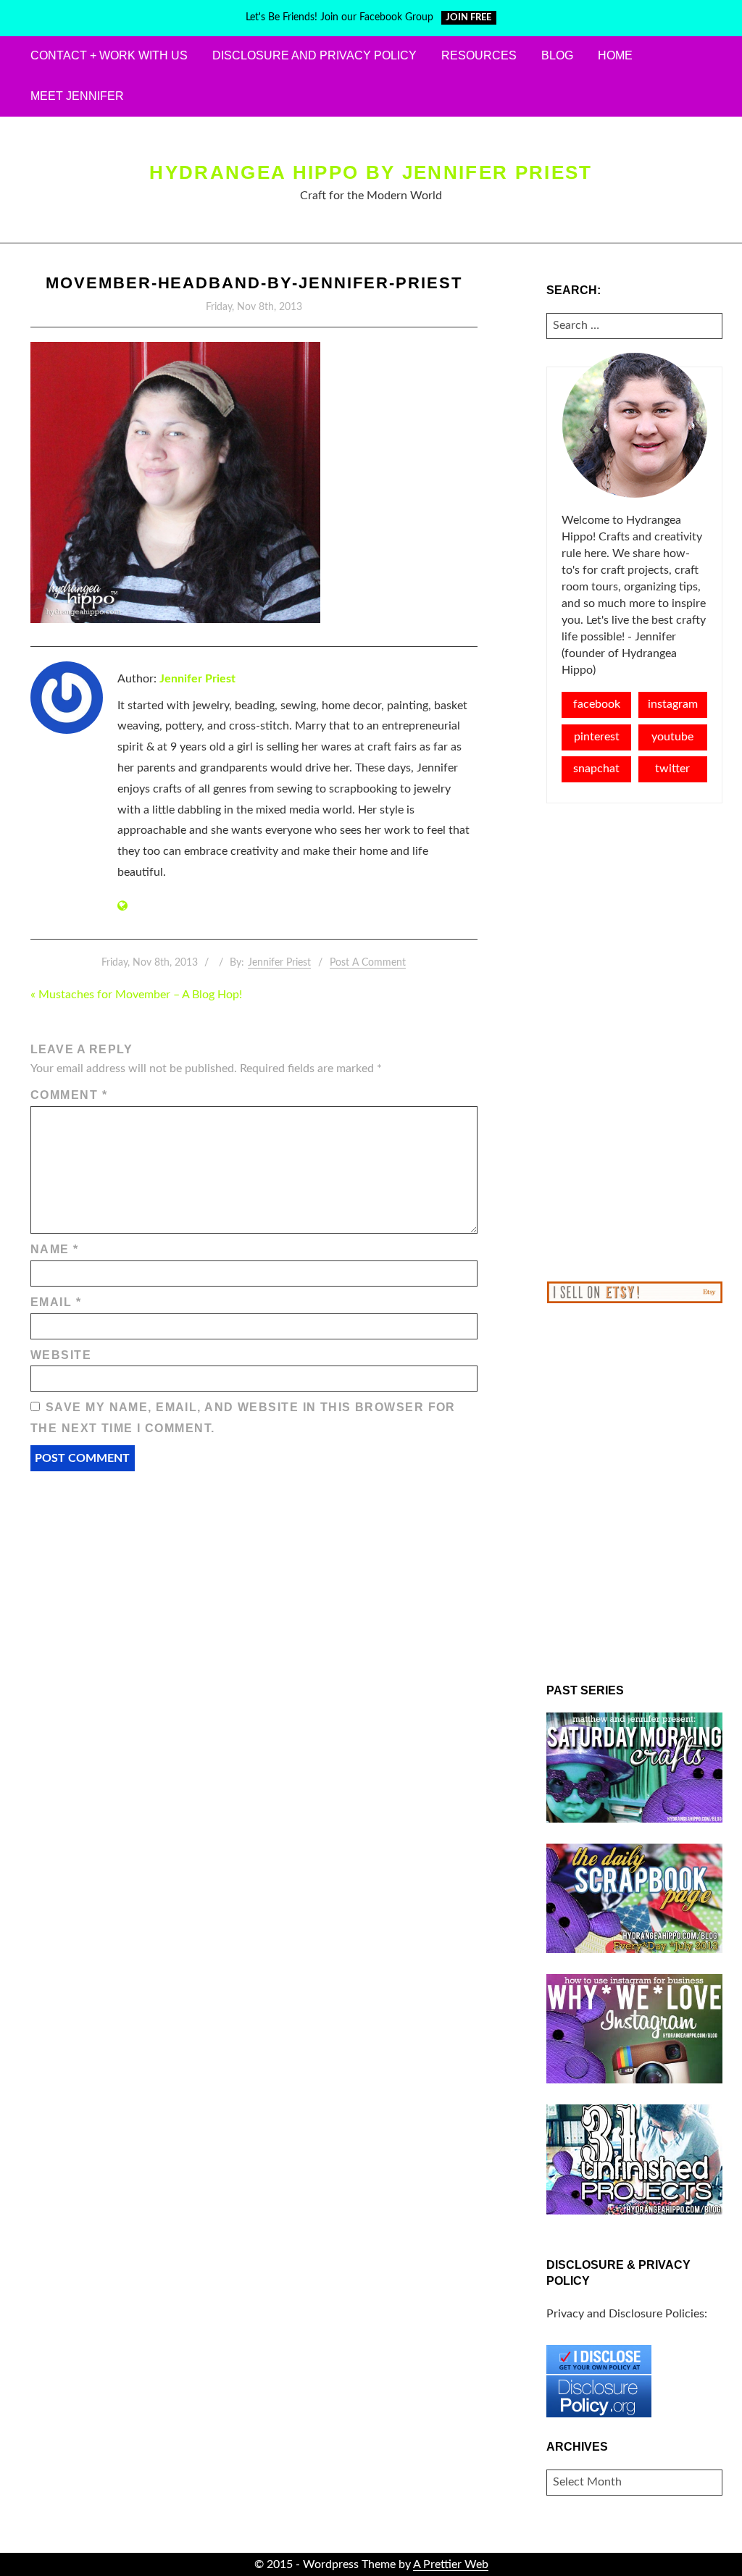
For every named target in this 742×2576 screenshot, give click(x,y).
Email (56, 1302)
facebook (597, 704)
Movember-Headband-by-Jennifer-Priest (254, 283)
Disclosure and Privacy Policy (314, 55)
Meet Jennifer (77, 96)
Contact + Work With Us (109, 55)
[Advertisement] (634, 1042)
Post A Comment (368, 963)
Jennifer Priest (197, 679)
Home (615, 55)
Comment (69, 1095)
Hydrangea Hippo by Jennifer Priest (371, 172)
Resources (479, 55)
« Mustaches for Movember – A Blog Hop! (136, 995)
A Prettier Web (451, 2564)
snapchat (596, 769)
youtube (672, 737)
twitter (672, 769)
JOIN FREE (468, 18)
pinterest (597, 737)
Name (55, 1249)
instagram (673, 704)
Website (61, 1355)
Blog (557, 55)
